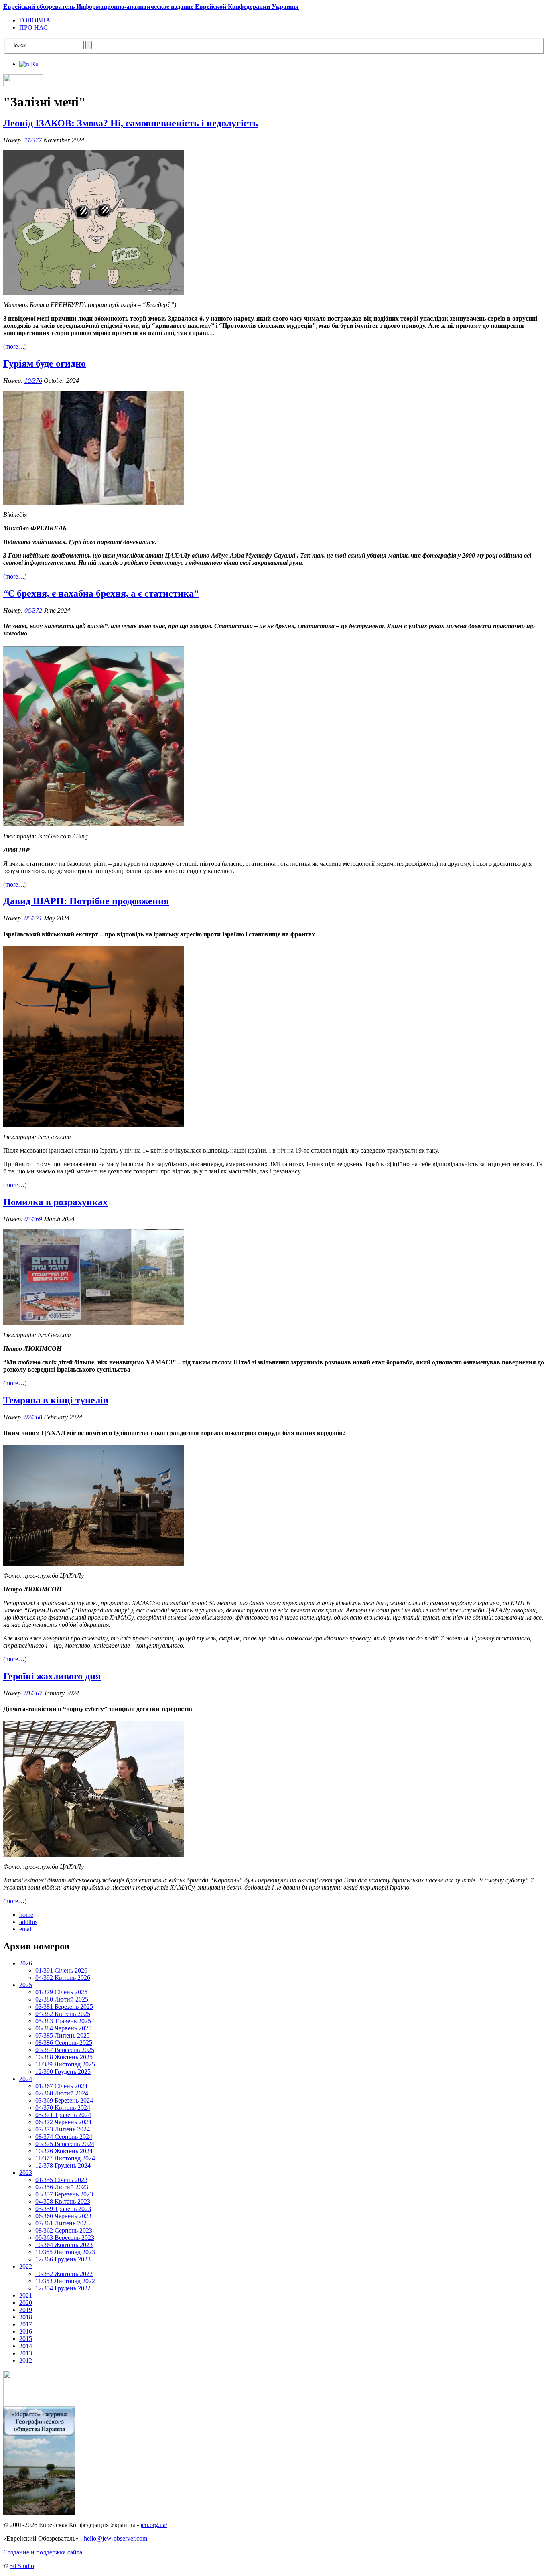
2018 (26, 2317)
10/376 (33, 381)
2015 (26, 2339)
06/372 (33, 610)
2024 (26, 2079)
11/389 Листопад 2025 (65, 2064)
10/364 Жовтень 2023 (64, 2245)
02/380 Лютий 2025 (62, 1999)
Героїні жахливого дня (52, 1676)
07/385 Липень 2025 (63, 2035)
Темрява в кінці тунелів (56, 1400)
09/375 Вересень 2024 (65, 2144)
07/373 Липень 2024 (63, 2129)
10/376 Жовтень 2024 (64, 2151)
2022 (26, 2266)
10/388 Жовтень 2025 (64, 2057)
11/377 (33, 140)
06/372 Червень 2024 (63, 2122)
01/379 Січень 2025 (61, 1992)
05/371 (33, 918)
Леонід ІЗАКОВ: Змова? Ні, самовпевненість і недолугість (131, 123)
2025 (26, 1985)
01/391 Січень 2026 (61, 1970)
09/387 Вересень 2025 (65, 2050)
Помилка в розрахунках (55, 1202)
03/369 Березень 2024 (64, 2100)
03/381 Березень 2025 (64, 2007)
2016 (26, 2331)
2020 (26, 2303)
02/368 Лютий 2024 (62, 2093)
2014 (26, 2346)
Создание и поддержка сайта (43, 2552)
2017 (26, 2324)
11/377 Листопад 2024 (65, 2158)
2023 (26, 2173)
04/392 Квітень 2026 (63, 1978)
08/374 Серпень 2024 (64, 2137)
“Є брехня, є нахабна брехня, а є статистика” (101, 593)
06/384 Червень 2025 (63, 2028)
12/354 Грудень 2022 (63, 2288)
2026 (26, 1963)
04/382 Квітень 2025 (63, 2014)
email (26, 1929)
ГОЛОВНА (35, 20)
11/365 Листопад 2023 (65, 2252)
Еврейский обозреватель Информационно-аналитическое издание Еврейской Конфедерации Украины (151, 7)
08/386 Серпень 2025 (64, 2043)
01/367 (33, 1693)
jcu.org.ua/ (154, 2525)
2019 (26, 2310)
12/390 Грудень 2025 (63, 2072)
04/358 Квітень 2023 (63, 2201)
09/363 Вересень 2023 (65, 2238)
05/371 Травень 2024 (63, 2115)
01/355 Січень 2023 (61, 2180)
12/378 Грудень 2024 (63, 2165)
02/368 (33, 1417)
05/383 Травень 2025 (63, 2021)
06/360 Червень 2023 (63, 2216)
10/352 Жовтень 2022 (64, 2274)
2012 (26, 2360)
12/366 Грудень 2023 (63, 2259)
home (26, 1915)
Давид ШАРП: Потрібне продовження (86, 901)
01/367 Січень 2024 (61, 2086)
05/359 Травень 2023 (63, 2209)
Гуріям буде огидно (45, 363)
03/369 (33, 1219)
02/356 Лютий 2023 (62, 2187)
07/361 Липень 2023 (63, 2223)
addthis (28, 1922)
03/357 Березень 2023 (64, 2194)
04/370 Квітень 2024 (63, 2108)
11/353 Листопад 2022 (65, 2281)
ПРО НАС (33, 27)
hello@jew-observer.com (116, 2538)
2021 (26, 2295)
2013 (26, 2353)
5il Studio (22, 2566)
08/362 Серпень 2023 (64, 2230)
